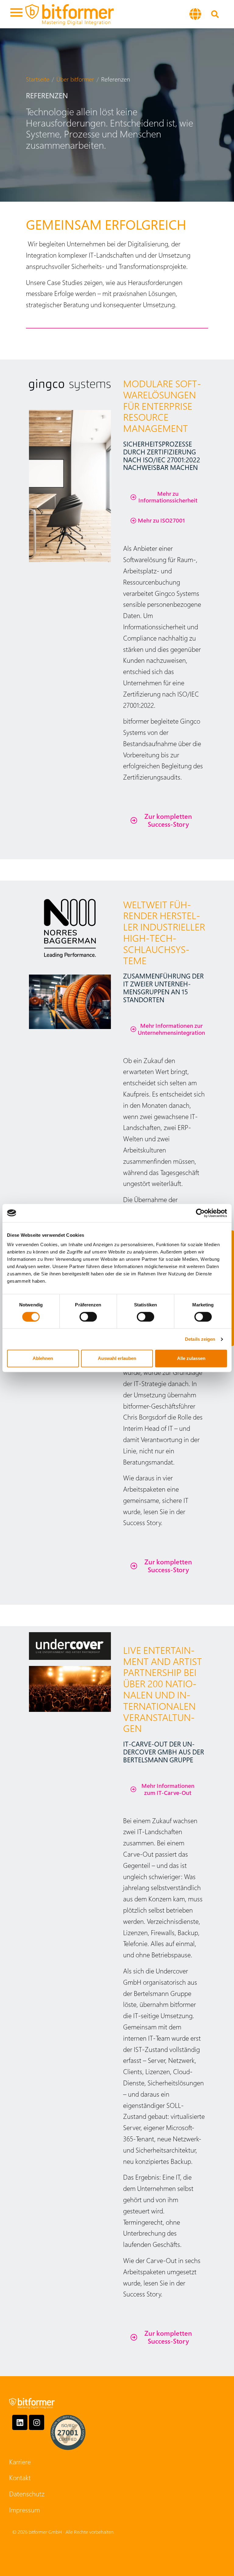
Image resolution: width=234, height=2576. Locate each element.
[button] (16, 14)
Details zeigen (200, 1339)
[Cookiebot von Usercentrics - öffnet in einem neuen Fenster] (200, 1213)
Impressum (25, 2510)
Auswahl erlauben (117, 1358)
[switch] (88, 1317)
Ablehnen (43, 1358)
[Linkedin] (20, 2422)
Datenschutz (27, 2494)
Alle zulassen (191, 1358)
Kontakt (20, 2477)
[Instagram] (37, 2422)
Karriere (20, 2462)
